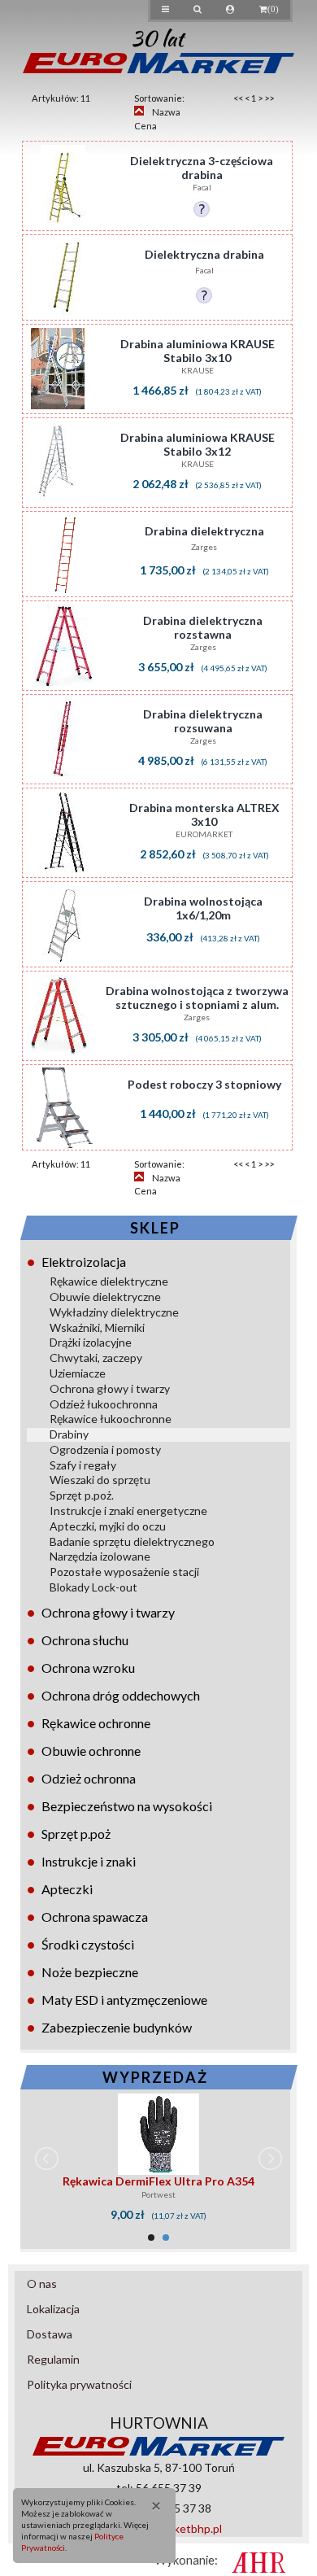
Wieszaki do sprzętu (100, 1480)
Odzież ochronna (89, 1778)
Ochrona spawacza (95, 1917)
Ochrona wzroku (88, 1668)
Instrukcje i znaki (89, 1861)
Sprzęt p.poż (76, 1834)
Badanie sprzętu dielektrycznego (132, 1541)
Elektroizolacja (84, 1262)
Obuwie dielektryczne (105, 1297)
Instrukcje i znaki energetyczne (128, 1511)
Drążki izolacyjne (91, 1342)
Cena (145, 126)
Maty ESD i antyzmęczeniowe (124, 2000)
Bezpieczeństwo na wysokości (127, 1806)
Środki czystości (88, 1944)
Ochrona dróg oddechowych (121, 1695)
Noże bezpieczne (90, 1972)
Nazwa (166, 112)
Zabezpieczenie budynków (117, 2027)
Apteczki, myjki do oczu (108, 1526)
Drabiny (69, 1434)
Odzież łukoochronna (104, 1404)
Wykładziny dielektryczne (114, 1312)
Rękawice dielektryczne (109, 1281)
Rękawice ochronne (96, 1723)
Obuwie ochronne (91, 1751)
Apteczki (67, 1889)
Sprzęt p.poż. (82, 1495)
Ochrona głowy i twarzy (110, 1388)
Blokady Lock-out (93, 1587)
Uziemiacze (78, 1373)
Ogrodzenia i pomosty (105, 1450)
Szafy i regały (83, 1465)
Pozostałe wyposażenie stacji (124, 1572)
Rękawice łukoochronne (111, 1419)
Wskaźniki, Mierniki (97, 1327)
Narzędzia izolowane (100, 1556)
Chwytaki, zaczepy (96, 1358)
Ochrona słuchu (85, 1640)
